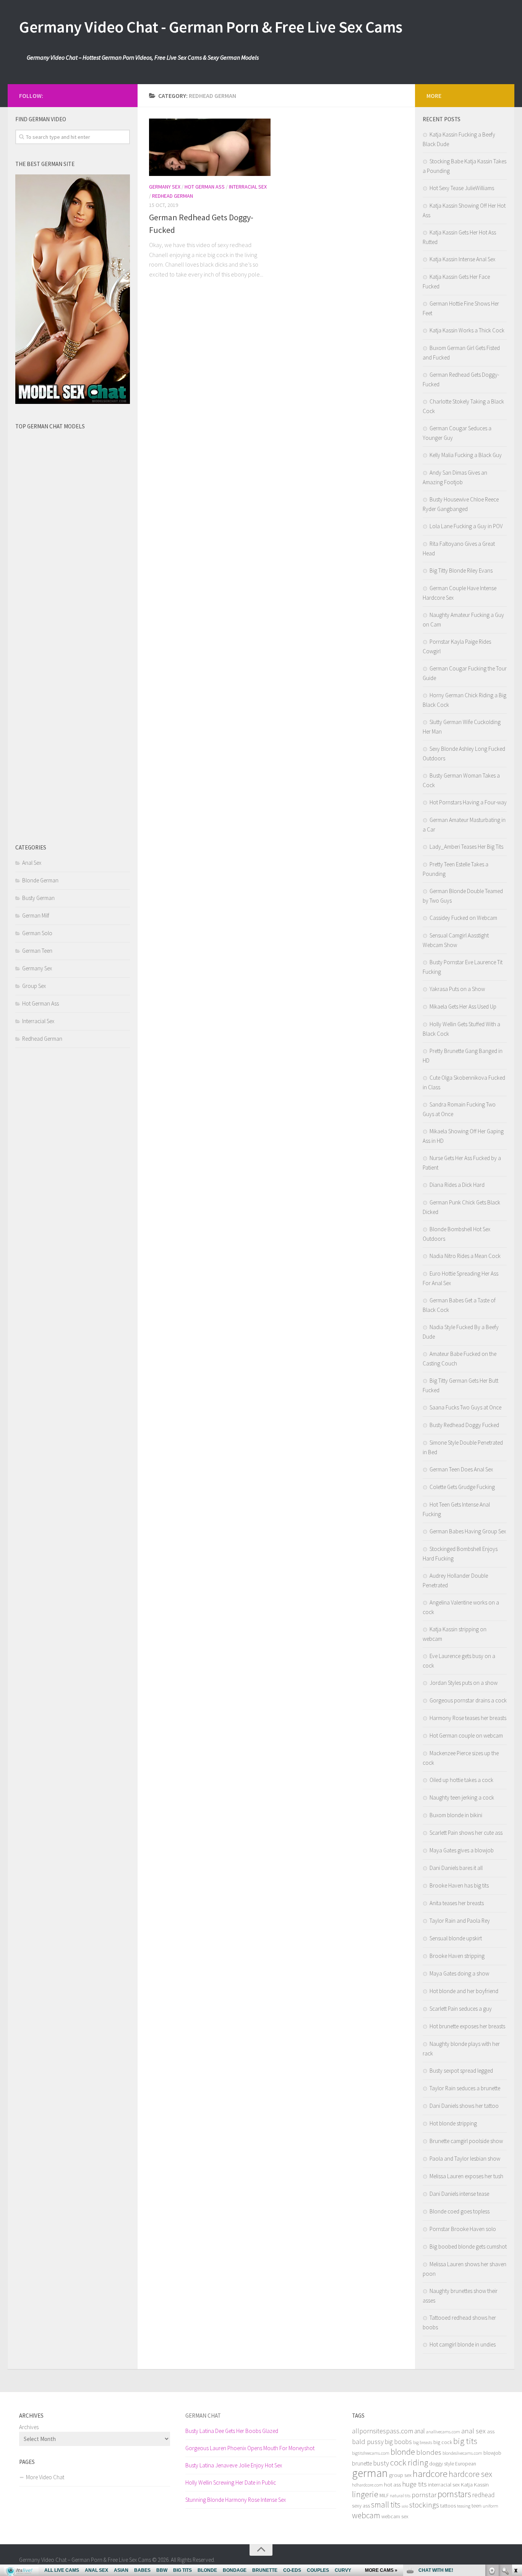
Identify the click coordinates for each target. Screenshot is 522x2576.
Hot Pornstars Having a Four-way (468, 802)
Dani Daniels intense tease (459, 2194)
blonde (403, 2452)
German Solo (37, 933)
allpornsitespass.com (383, 2431)
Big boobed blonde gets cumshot (468, 2246)
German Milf (36, 915)
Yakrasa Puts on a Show (457, 989)
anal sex (473, 2431)
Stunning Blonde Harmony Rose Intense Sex (236, 2500)
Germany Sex (165, 187)
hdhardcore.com (367, 2485)
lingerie (365, 2494)
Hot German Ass (205, 187)
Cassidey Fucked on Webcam (463, 918)
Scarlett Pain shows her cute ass (466, 1833)
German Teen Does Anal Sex (461, 1469)
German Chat (203, 2416)
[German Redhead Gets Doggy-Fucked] (210, 147)
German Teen (37, 951)
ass (491, 2431)
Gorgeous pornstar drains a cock (468, 1700)
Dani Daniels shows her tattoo (464, 2106)
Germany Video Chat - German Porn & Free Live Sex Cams (211, 27)
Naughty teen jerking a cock (462, 1797)
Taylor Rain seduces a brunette (465, 2088)
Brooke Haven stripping (457, 1956)
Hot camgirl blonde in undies (463, 2344)
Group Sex (34, 986)
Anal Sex (32, 863)
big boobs (398, 2442)
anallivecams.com (443, 2432)
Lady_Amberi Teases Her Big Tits (466, 847)
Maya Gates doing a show (459, 1973)
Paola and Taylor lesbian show (465, 2159)
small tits (386, 2505)
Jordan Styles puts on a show (464, 1683)
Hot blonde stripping (453, 2123)
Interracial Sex (248, 187)
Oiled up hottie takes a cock (461, 1780)
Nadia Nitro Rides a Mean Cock (465, 1256)
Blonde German (40, 880)
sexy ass (361, 2506)
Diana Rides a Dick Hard (457, 1185)
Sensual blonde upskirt (456, 1938)
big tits (465, 2441)
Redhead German (173, 196)
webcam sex (395, 2517)
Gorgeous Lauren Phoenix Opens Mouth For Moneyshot (250, 2448)
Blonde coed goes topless (460, 2211)
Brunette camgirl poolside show (466, 2141)
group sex (400, 2475)
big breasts (423, 2442)
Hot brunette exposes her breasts (467, 2026)
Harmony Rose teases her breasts (468, 1718)
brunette (362, 2463)
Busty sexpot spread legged (461, 2071)
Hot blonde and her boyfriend (464, 1991)
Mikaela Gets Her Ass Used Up (463, 1006)
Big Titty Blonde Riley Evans (461, 570)
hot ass (392, 2485)
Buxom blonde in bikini (456, 1815)
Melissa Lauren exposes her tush (466, 2176)
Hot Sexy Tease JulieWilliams (462, 188)
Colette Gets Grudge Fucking (462, 1487)
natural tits (400, 2495)
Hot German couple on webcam (466, 1736)
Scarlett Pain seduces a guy (461, 2009)
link (515, 2456)
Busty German (38, 898)
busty (381, 2463)
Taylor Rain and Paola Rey (460, 1921)
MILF (384, 2495)
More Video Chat (45, 2477)
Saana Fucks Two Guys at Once (465, 1407)
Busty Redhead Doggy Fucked (464, 1425)
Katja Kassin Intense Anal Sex (462, 259)
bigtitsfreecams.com (371, 2453)
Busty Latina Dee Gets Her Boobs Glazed (232, 2431)
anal (420, 2431)
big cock (443, 2442)
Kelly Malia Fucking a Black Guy (466, 455)
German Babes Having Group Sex (468, 1531)
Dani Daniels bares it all (456, 1868)
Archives (29, 2427)
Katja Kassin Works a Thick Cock (467, 330)
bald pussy (368, 2442)
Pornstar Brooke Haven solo (463, 2229)
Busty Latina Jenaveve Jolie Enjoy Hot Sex (234, 2465)
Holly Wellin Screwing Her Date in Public (231, 2482)
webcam (366, 2515)
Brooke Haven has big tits (459, 1885)
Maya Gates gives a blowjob (462, 1850)
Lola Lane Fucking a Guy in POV (466, 526)
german (370, 2473)
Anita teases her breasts (457, 1903)
